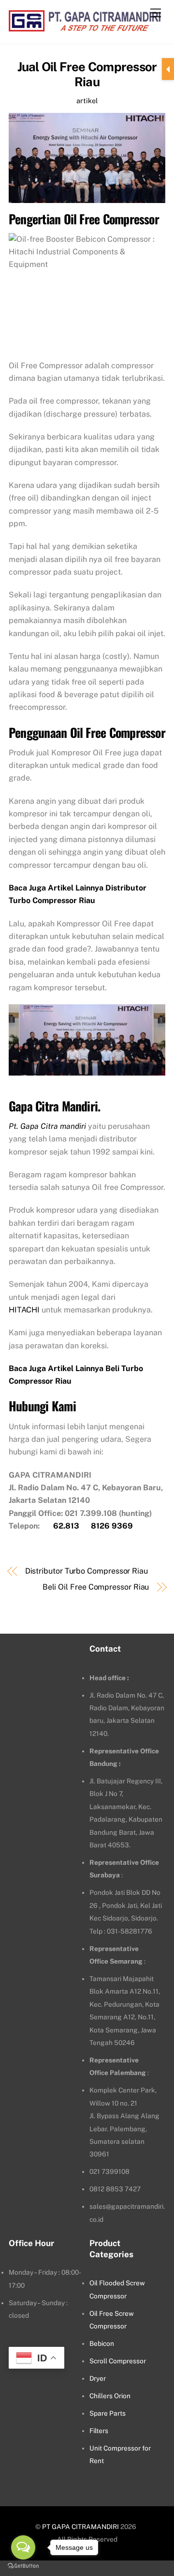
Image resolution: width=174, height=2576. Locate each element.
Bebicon (102, 2343)
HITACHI (24, 1310)
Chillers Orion (110, 2396)
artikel (87, 101)
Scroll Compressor (118, 2361)
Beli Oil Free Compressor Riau (96, 1587)
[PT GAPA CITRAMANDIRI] (85, 26)
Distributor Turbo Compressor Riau (87, 1571)
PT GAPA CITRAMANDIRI (80, 2527)
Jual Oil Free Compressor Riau (87, 74)
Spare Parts (108, 2413)
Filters (99, 2431)
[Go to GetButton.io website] (23, 2566)
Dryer (98, 2378)
